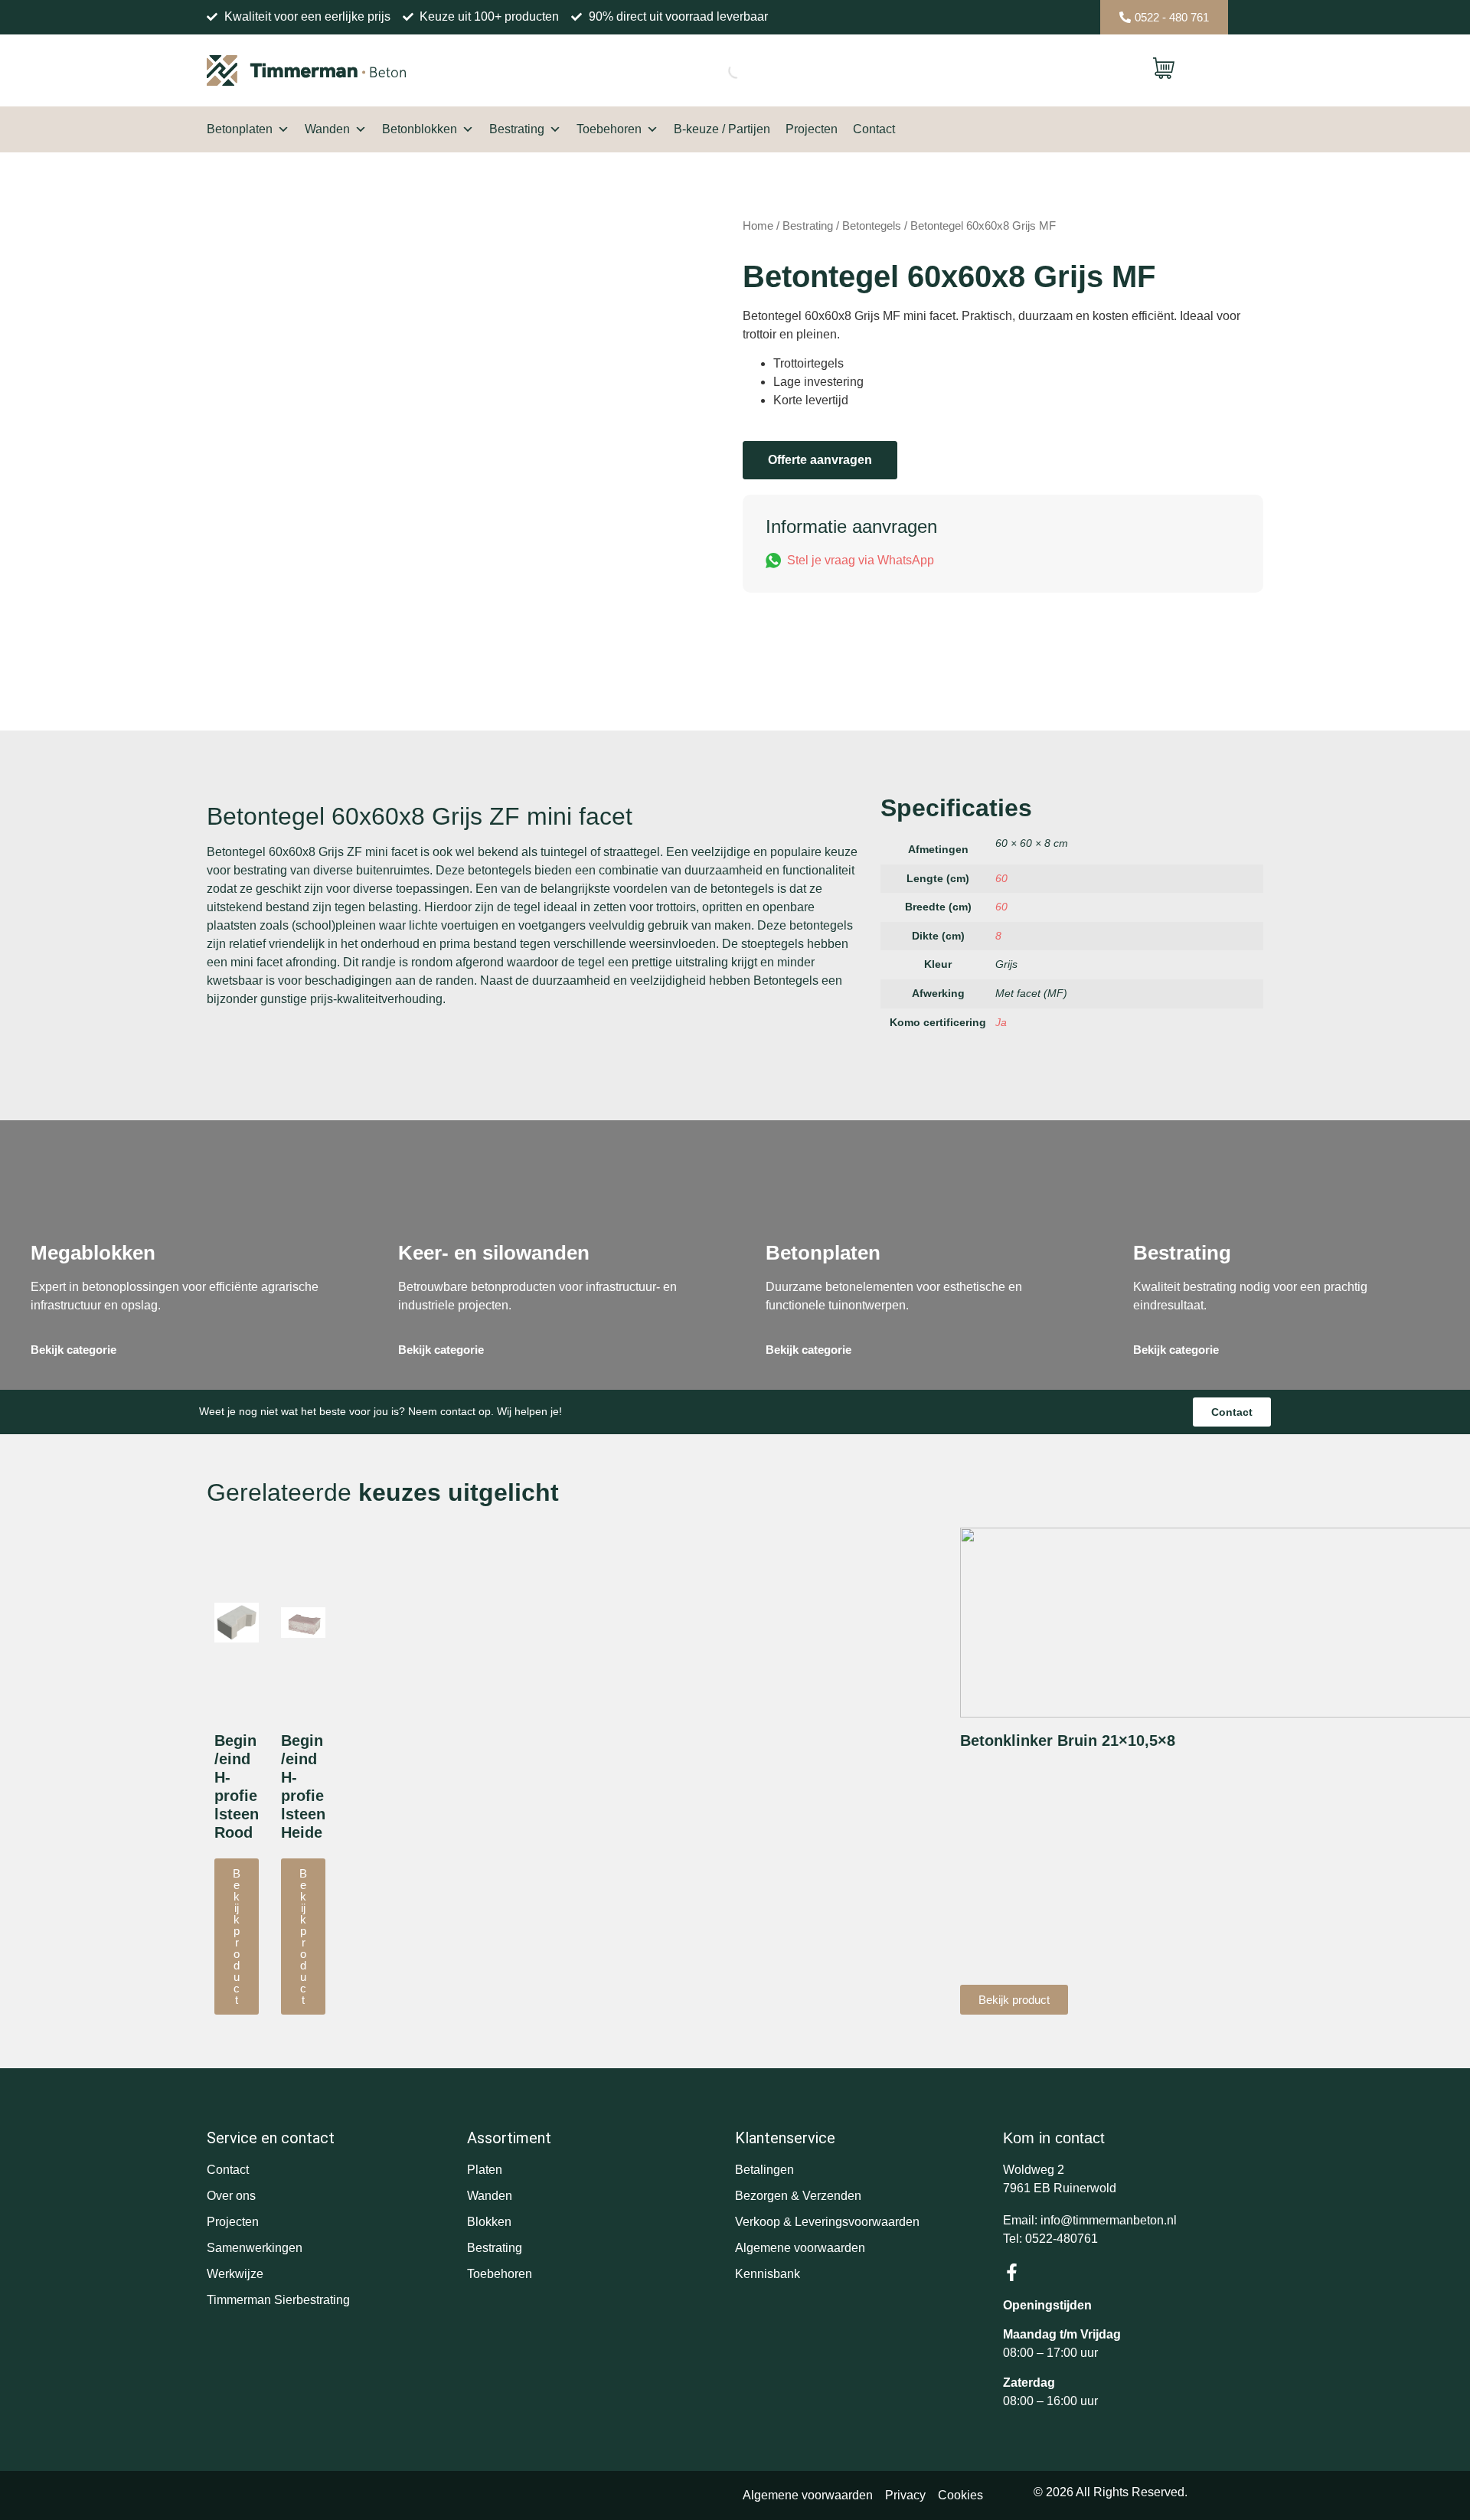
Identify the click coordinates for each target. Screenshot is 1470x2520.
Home (758, 226)
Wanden (327, 129)
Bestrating (517, 129)
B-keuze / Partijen (722, 129)
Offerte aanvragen (820, 460)
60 (1001, 878)
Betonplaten (240, 129)
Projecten (812, 129)
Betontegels (872, 226)
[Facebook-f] (1012, 2272)
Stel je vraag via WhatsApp (861, 560)
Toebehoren (609, 129)
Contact (874, 129)
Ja (1001, 1022)
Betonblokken (420, 129)
